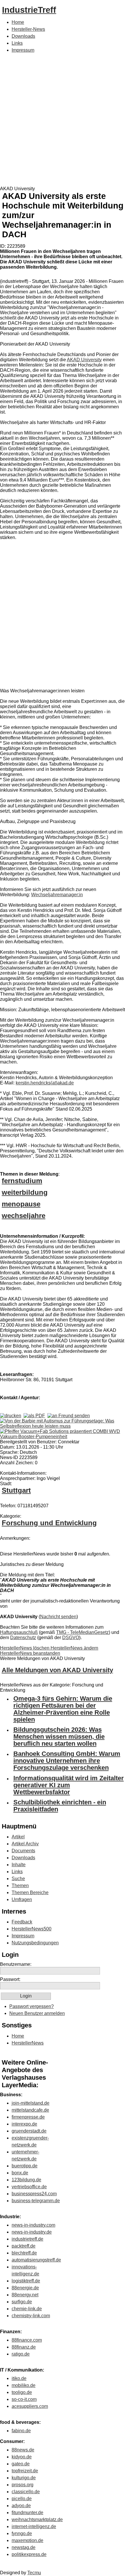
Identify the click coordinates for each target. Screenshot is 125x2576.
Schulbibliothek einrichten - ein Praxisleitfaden (60, 1806)
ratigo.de (21, 2354)
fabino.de (21, 2431)
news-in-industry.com (33, 2225)
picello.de (22, 2499)
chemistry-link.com (31, 2316)
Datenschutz (23, 1638)
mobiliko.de (24, 2385)
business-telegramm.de (36, 2201)
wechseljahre (24, 1216)
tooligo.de (22, 2392)
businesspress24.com (34, 2194)
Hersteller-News (28, 29)
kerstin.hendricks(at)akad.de (45, 1083)
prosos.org (23, 2485)
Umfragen (22, 1899)
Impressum (23, 50)
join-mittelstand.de (31, 2103)
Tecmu (34, 2573)
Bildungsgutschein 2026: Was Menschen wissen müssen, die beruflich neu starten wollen (59, 1737)
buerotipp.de (25, 2166)
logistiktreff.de (26, 2281)
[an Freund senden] (69, 1416)
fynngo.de (22, 2533)
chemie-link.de (27, 2309)
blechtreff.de (24, 2253)
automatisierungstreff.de (36, 2260)
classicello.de (26, 2492)
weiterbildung (25, 1192)
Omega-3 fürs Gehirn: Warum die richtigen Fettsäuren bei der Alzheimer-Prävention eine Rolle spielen (63, 1709)
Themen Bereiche (30, 1893)
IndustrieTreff (29, 10)
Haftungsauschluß (19, 1632)
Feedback (22, 1922)
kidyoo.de (22, 2457)
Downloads (23, 36)
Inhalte (19, 1865)
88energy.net (25, 2295)
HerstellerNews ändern (74, 1648)
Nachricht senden (58, 1617)
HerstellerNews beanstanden (30, 1653)
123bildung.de (26, 2180)
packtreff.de (24, 2246)
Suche (18, 1879)
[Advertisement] (63, 121)
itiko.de (19, 2378)
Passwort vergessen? (32, 2006)
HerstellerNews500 (32, 1929)
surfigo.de (22, 2302)
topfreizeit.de (25, 2471)
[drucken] (11, 1416)
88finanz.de (24, 2347)
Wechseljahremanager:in (57, 895)
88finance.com (27, 2340)
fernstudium (22, 1181)
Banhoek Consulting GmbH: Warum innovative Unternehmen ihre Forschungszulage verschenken (67, 1761)
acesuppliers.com (30, 2406)
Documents (23, 1851)
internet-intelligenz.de (34, 2526)
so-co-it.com (24, 2399)
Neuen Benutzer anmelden (37, 2013)
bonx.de (20, 2173)
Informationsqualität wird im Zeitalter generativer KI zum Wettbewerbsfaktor (69, 1785)
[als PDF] (34, 1416)
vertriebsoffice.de (29, 2187)
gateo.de (21, 2464)
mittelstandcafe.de (30, 2110)
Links (17, 43)
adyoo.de (21, 2506)
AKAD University (84, 360)
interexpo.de (24, 2124)
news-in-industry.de (32, 2232)
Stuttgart (16, 1490)
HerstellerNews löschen (25, 1648)
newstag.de (24, 2547)
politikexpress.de (29, 2554)
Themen (20, 1886)
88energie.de (25, 2288)
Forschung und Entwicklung (49, 1523)
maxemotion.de (27, 2540)
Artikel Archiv (25, 1844)
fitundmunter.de (27, 2513)
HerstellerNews (28, 2043)
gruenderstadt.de (29, 2131)
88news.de (23, 2450)
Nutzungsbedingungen (35, 1943)
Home (18, 22)
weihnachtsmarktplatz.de (37, 2520)
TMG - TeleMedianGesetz (82, 1632)
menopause (21, 1204)
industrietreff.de (27, 2239)
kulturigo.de (24, 2478)
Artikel (18, 1837)
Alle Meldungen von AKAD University (57, 1670)
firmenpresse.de (28, 2117)
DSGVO (71, 1638)
